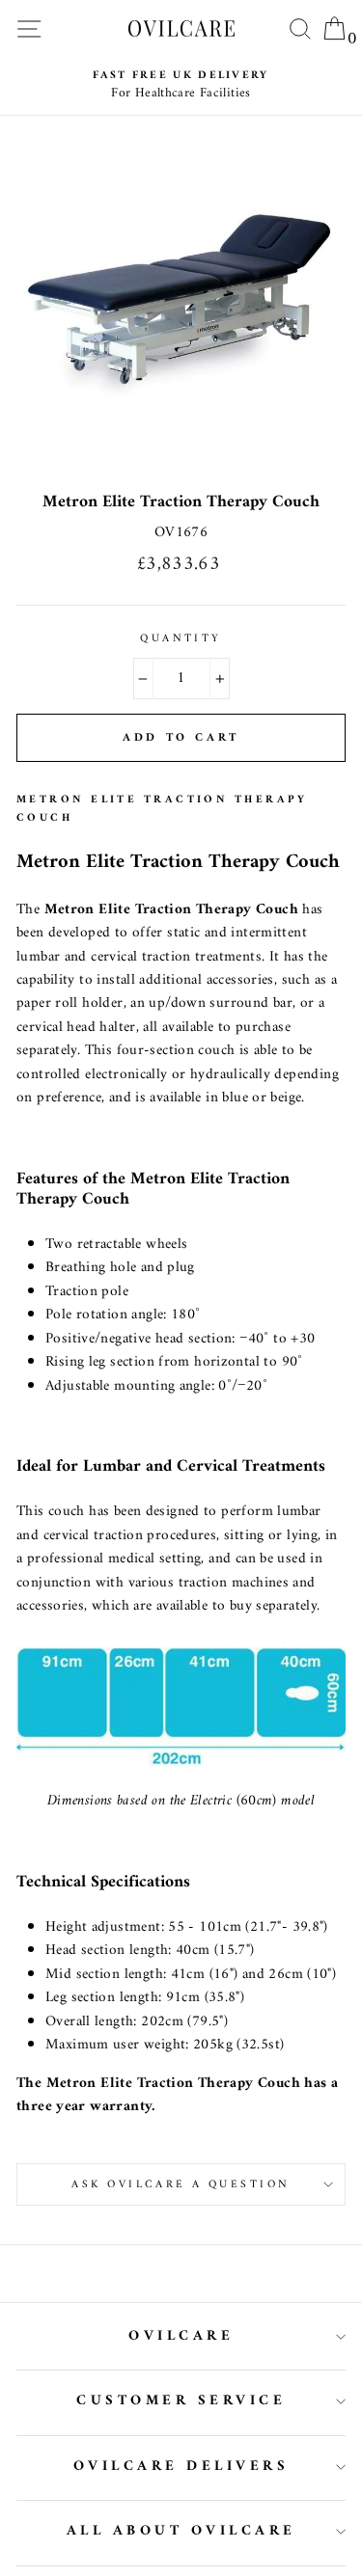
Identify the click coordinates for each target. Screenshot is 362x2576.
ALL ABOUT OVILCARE (181, 2531)
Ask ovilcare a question (181, 2184)
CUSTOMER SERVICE (181, 2401)
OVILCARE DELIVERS (181, 2467)
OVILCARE (181, 2336)
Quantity (181, 638)
